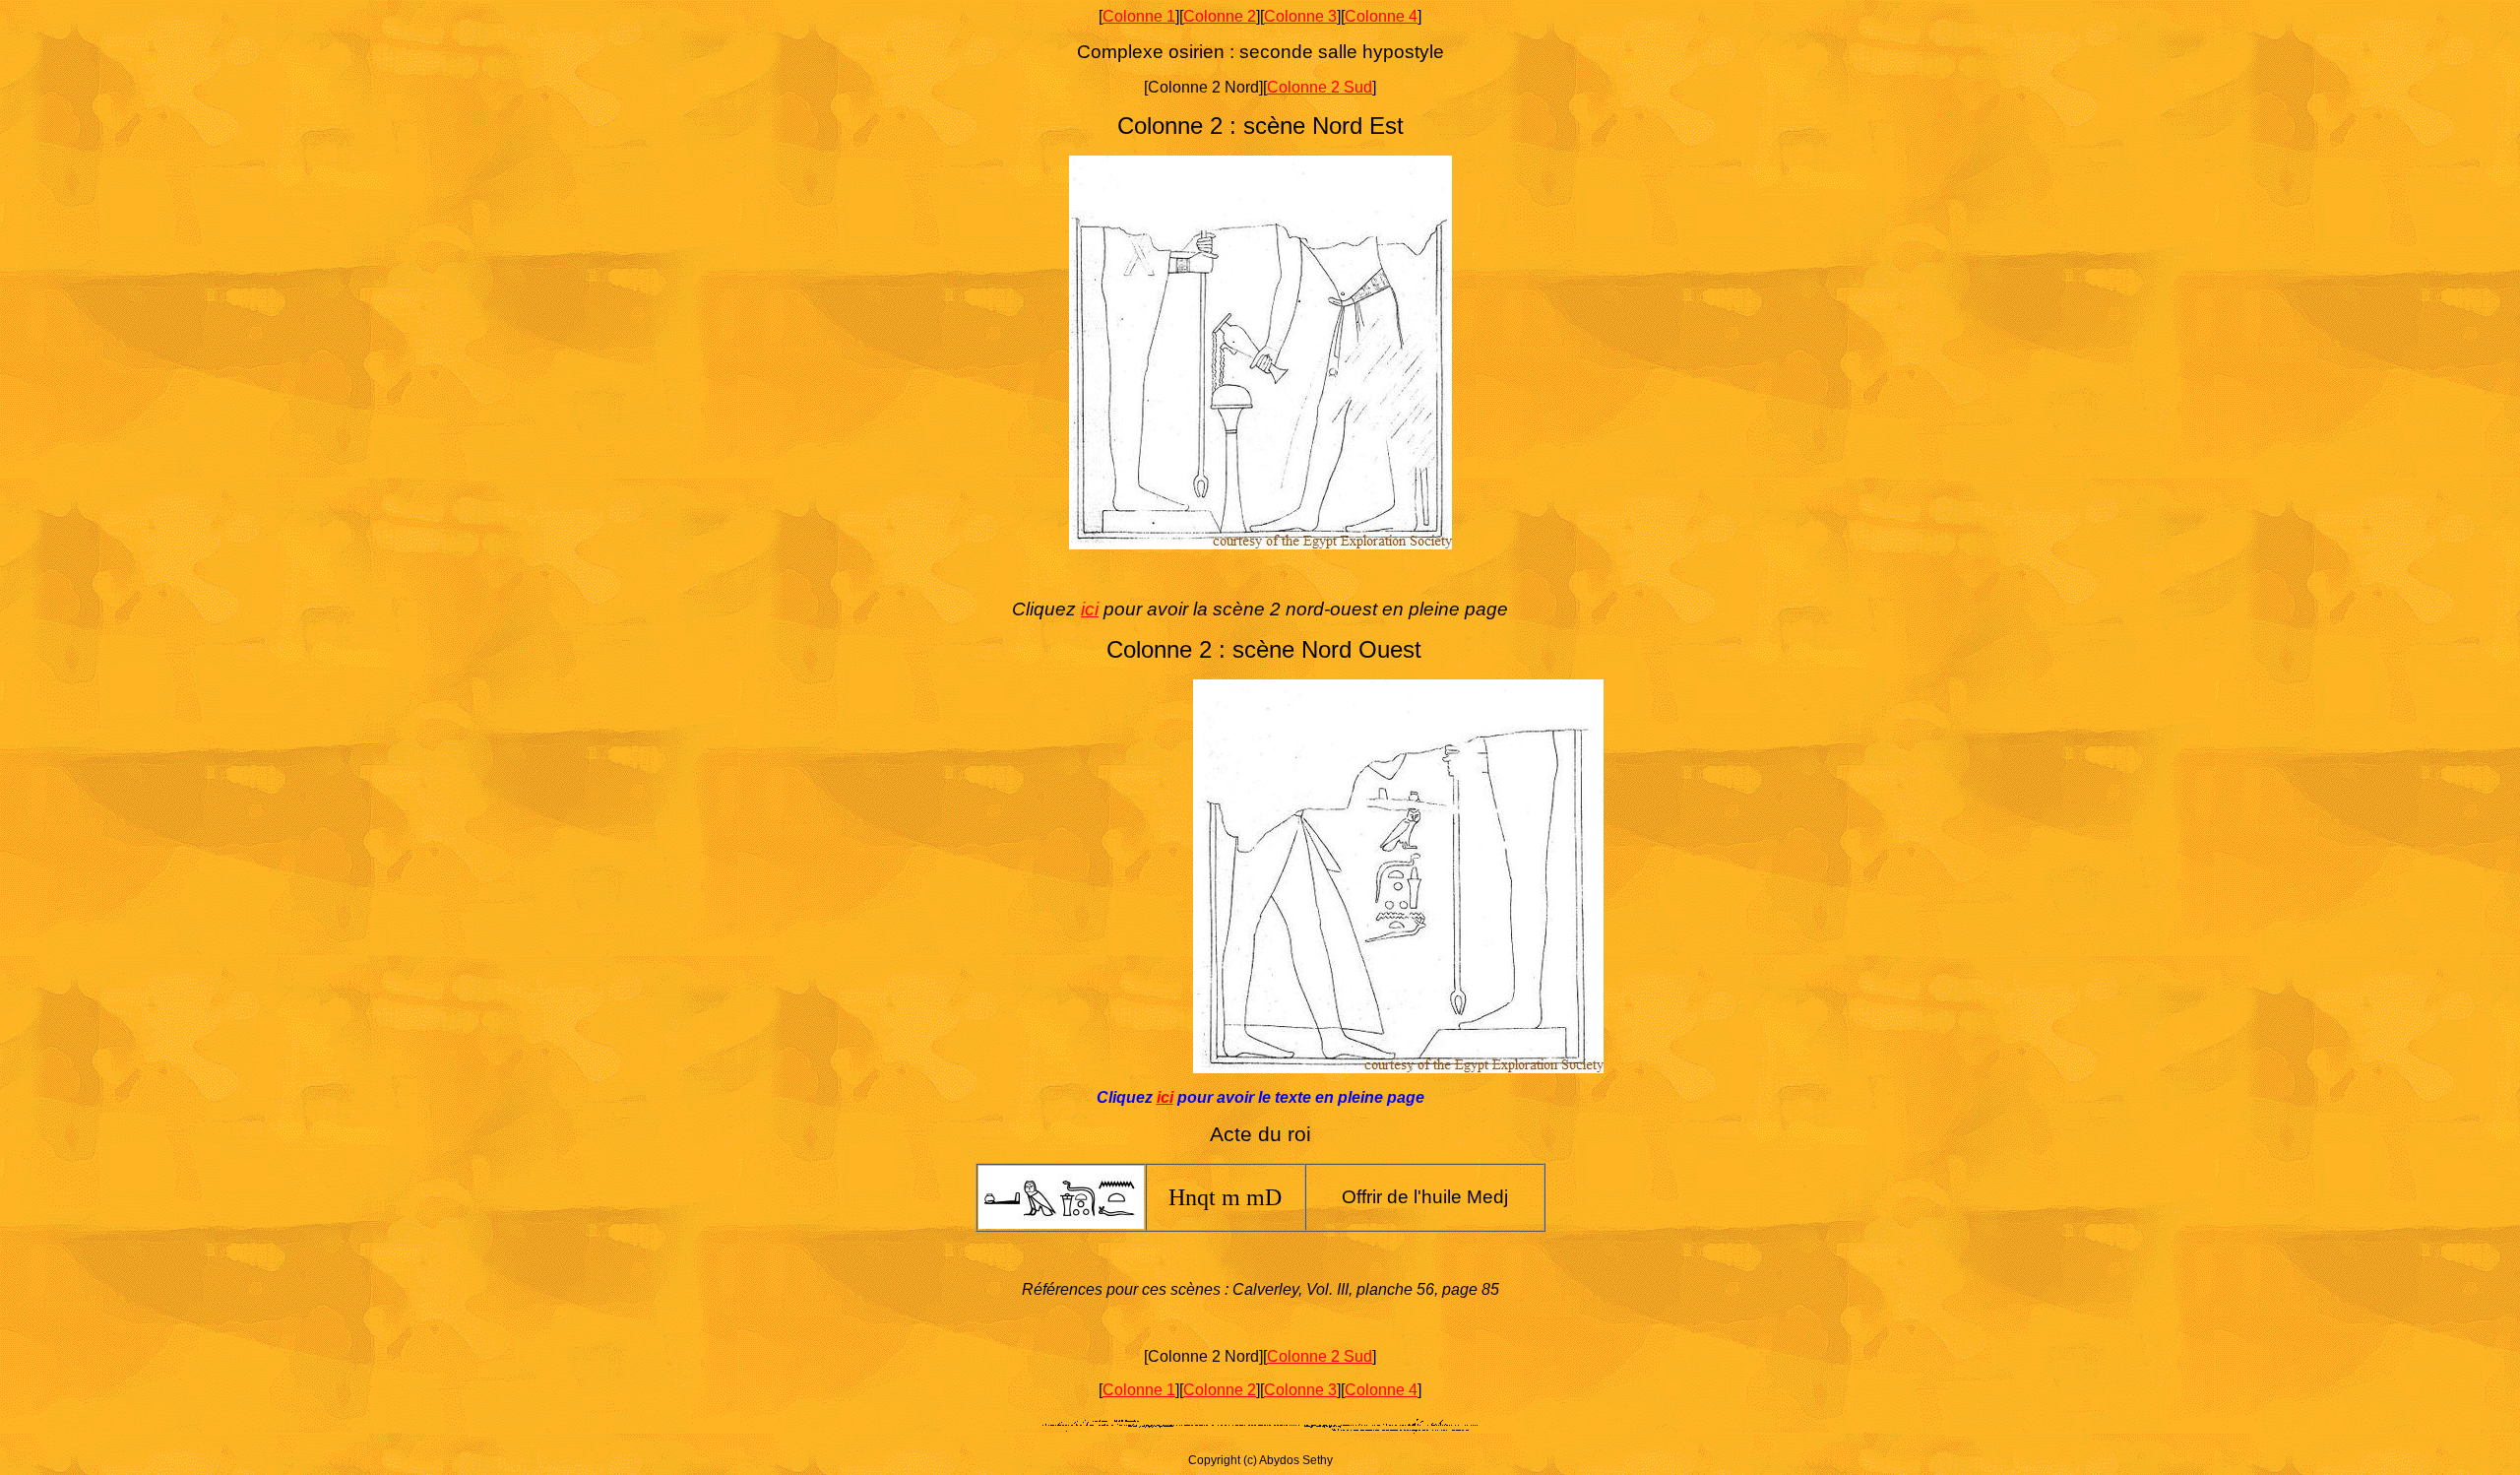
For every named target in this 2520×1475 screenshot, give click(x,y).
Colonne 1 (1139, 16)
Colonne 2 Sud (1320, 87)
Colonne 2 (1220, 16)
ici (1090, 609)
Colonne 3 (1300, 16)
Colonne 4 (1381, 16)
